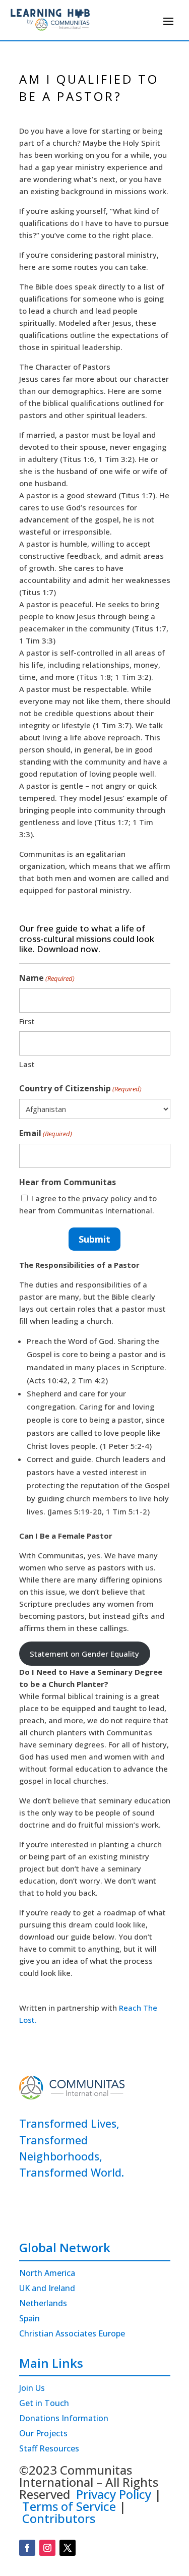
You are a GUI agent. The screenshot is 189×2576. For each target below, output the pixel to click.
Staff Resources (49, 2449)
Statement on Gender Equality (84, 1654)
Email (46, 1133)
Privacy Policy (114, 2494)
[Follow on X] (68, 2548)
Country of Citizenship (80, 1088)
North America (47, 2274)
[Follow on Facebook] (27, 2548)
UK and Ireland (47, 2289)
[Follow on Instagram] (47, 2548)
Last (27, 1064)
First (27, 1021)
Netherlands (43, 2304)
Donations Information (64, 2419)
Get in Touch (44, 2404)
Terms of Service (69, 2506)
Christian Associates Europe (72, 2334)
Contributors (59, 2518)
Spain (29, 2319)
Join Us (32, 2389)
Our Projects (43, 2434)
